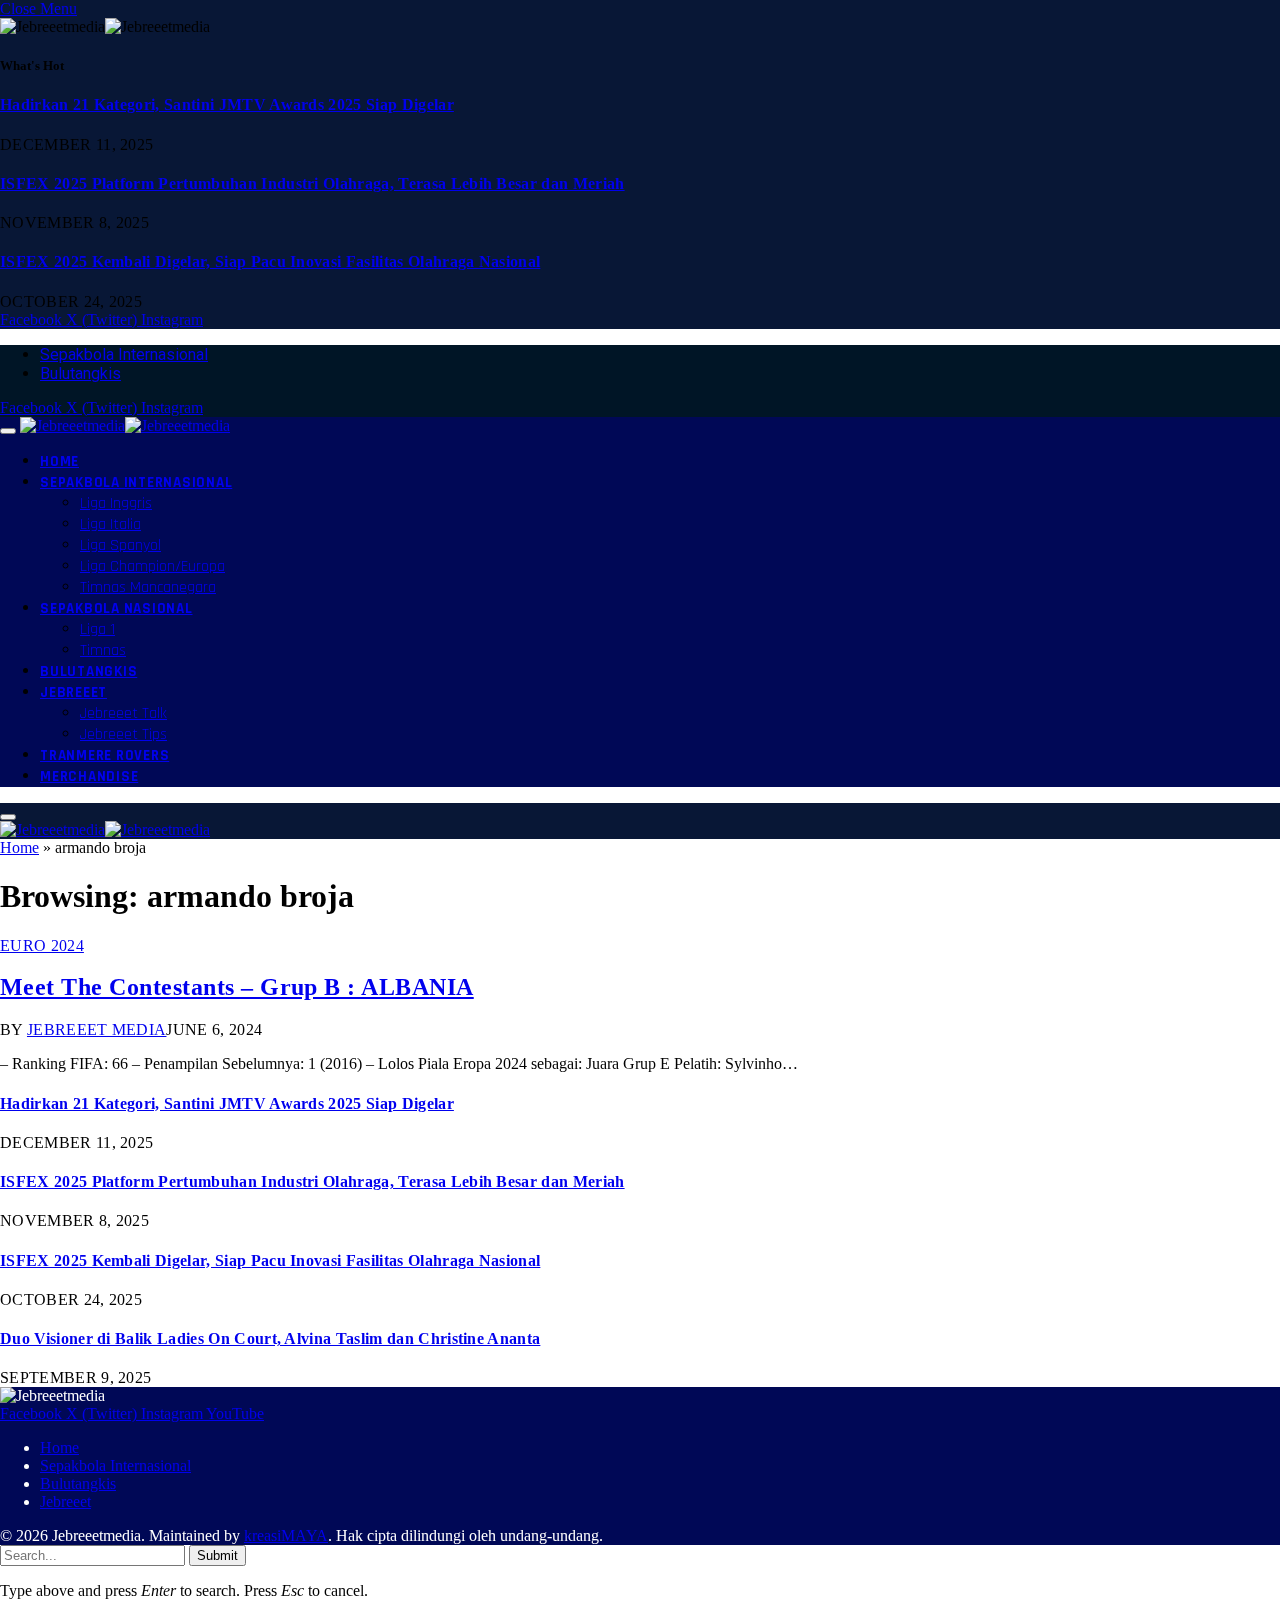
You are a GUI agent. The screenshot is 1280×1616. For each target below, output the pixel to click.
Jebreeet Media (96, 1029)
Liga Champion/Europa (152, 566)
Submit (217, 1555)
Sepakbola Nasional (116, 608)
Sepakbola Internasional (124, 354)
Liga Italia (110, 524)
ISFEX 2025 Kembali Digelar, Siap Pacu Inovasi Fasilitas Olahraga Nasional (270, 261)
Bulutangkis (80, 373)
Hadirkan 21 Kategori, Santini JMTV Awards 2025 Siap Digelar (227, 104)
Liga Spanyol (120, 545)
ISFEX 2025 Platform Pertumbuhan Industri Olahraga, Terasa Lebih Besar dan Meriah (312, 183)
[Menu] (8, 431)
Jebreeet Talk (123, 713)
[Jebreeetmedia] (125, 425)
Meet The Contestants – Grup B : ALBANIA (237, 987)
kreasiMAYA (286, 1535)
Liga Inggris (116, 503)
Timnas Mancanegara (148, 587)
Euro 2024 (42, 945)
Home (59, 461)
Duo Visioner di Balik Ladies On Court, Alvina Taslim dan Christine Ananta (270, 1338)
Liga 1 (97, 629)
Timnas (103, 650)
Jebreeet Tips (123, 734)
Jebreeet (73, 692)
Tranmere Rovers (104, 755)
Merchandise (89, 776)
